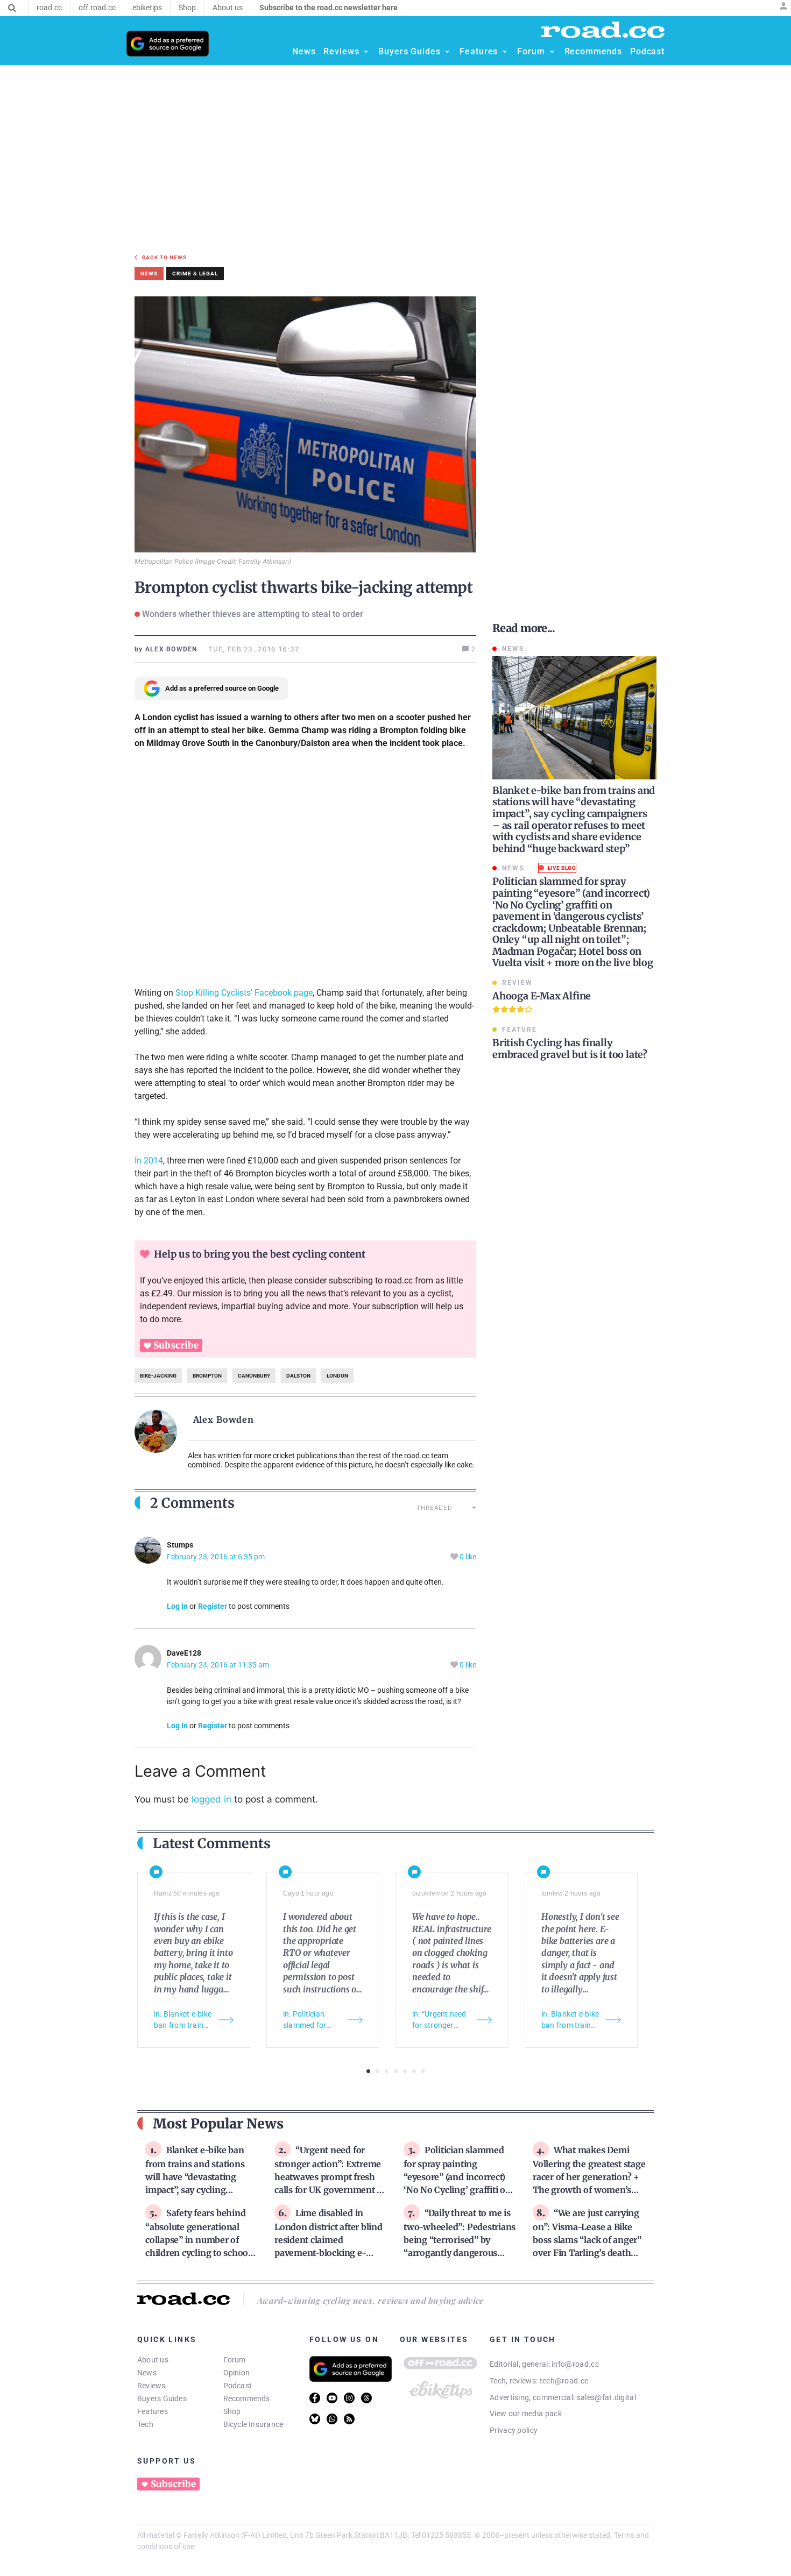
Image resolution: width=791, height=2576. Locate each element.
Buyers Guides (162, 2398)
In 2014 (149, 1161)
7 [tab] (423, 2071)
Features (153, 2411)
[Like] (455, 1557)
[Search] (12, 8)
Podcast (238, 2386)
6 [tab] (414, 2071)
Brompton (207, 1376)
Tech (145, 2424)
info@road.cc (575, 2364)
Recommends (247, 2398)
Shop (232, 2411)
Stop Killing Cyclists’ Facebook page (244, 993)
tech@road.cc (564, 2381)
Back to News (164, 257)
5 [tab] (405, 2071)
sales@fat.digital (606, 2397)
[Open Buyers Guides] (447, 52)
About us (153, 2360)
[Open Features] (505, 52)
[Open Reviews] (366, 52)
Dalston (298, 1376)
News (147, 2373)
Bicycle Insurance (253, 2424)
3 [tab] (387, 2071)
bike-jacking (158, 1376)
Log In (177, 1606)
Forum (235, 2360)
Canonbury (254, 1376)
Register (213, 1606)
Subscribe (176, 1345)
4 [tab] (396, 2071)
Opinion (237, 2373)
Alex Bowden (224, 1420)
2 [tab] (377, 2071)
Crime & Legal (195, 274)
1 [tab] (368, 2071)
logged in (211, 1799)
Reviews (151, 2386)
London (337, 1376)
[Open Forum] (552, 52)
